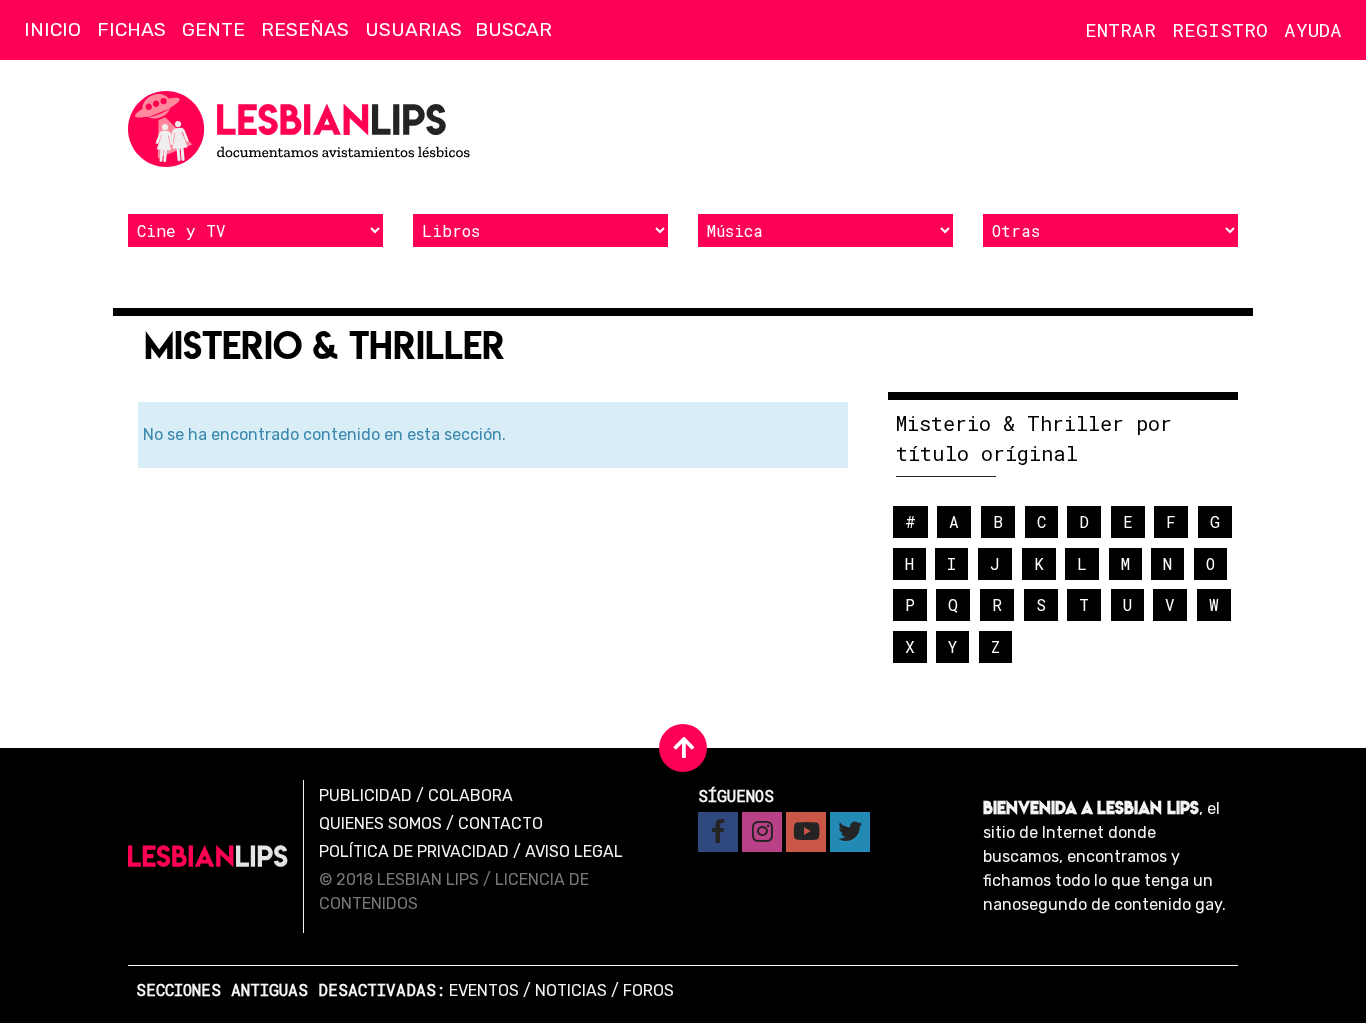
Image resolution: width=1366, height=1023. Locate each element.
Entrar (1120, 29)
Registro (1220, 29)
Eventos (484, 990)
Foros (648, 990)
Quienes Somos (380, 823)
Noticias (571, 990)
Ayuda (1313, 29)
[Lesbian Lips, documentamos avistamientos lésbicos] (303, 129)
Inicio (52, 29)
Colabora (470, 795)
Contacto (500, 823)
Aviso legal (574, 851)
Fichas (131, 29)
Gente (213, 29)
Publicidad (365, 795)
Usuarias (413, 29)
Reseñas (305, 29)
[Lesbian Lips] (208, 856)
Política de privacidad (414, 851)
